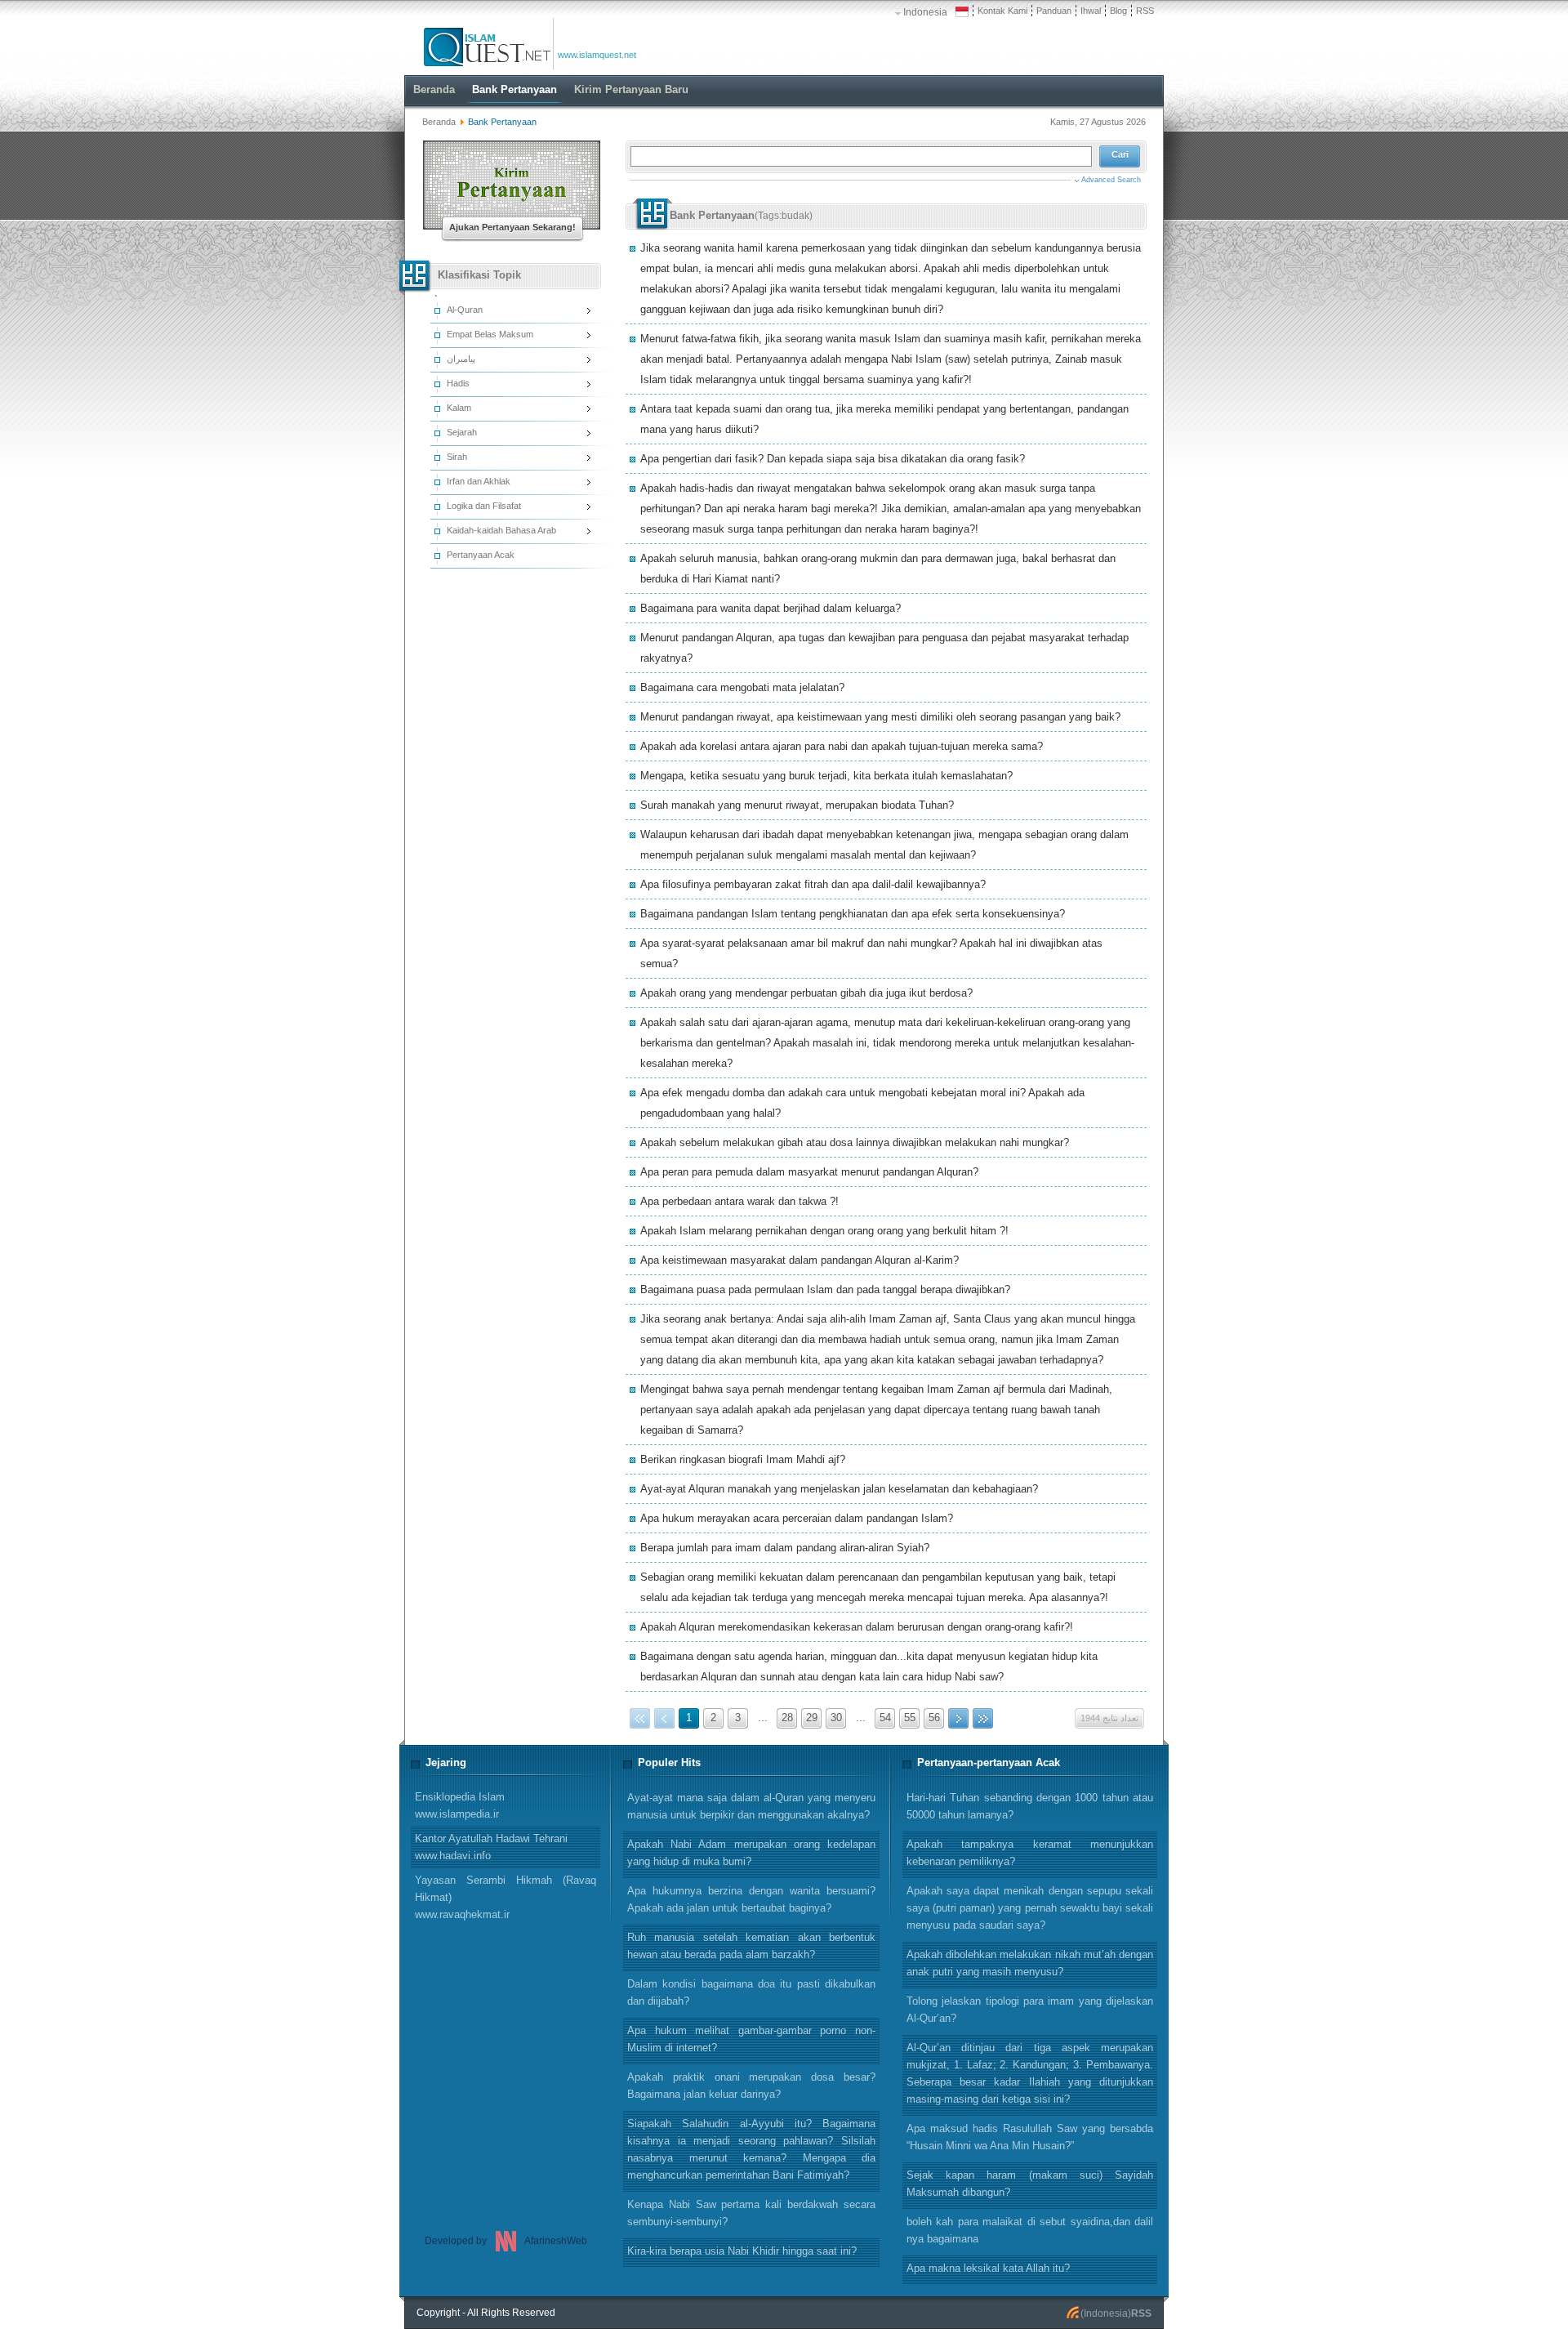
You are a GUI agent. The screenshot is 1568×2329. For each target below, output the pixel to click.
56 (934, 1718)
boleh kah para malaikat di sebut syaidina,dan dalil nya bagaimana (1030, 2230)
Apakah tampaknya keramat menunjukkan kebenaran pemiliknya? (1030, 1853)
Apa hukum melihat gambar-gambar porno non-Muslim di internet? (751, 2039)
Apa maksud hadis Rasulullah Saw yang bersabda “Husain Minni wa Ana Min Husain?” (1030, 2137)
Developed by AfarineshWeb (506, 2241)
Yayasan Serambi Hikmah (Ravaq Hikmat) (506, 1897)
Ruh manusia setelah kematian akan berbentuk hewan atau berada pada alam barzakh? (751, 1946)
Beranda (439, 122)
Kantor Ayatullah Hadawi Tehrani (491, 1847)
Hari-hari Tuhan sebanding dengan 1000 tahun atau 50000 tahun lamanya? (1030, 1806)
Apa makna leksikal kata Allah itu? (988, 2268)
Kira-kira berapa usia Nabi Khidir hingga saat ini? (742, 2251)
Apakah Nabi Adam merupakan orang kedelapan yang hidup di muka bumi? (751, 1853)
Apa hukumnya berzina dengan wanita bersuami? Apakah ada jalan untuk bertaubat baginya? (751, 1899)
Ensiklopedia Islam (460, 1805)
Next (958, 1718)
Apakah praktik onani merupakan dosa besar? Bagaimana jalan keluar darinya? (751, 2086)
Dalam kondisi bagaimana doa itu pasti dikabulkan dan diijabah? (751, 1992)
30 (836, 1718)
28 (787, 1718)
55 (910, 1718)
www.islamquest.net (597, 55)
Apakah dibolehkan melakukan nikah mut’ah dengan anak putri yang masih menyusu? (1030, 1963)
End (983, 1718)
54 (885, 1718)
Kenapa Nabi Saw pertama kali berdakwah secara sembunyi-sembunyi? (751, 2213)
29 (812, 1718)
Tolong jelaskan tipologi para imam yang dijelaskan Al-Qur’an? (1030, 2010)
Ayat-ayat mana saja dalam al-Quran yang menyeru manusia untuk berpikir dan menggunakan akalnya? (751, 1806)
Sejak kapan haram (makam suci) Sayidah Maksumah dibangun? (1030, 2184)
